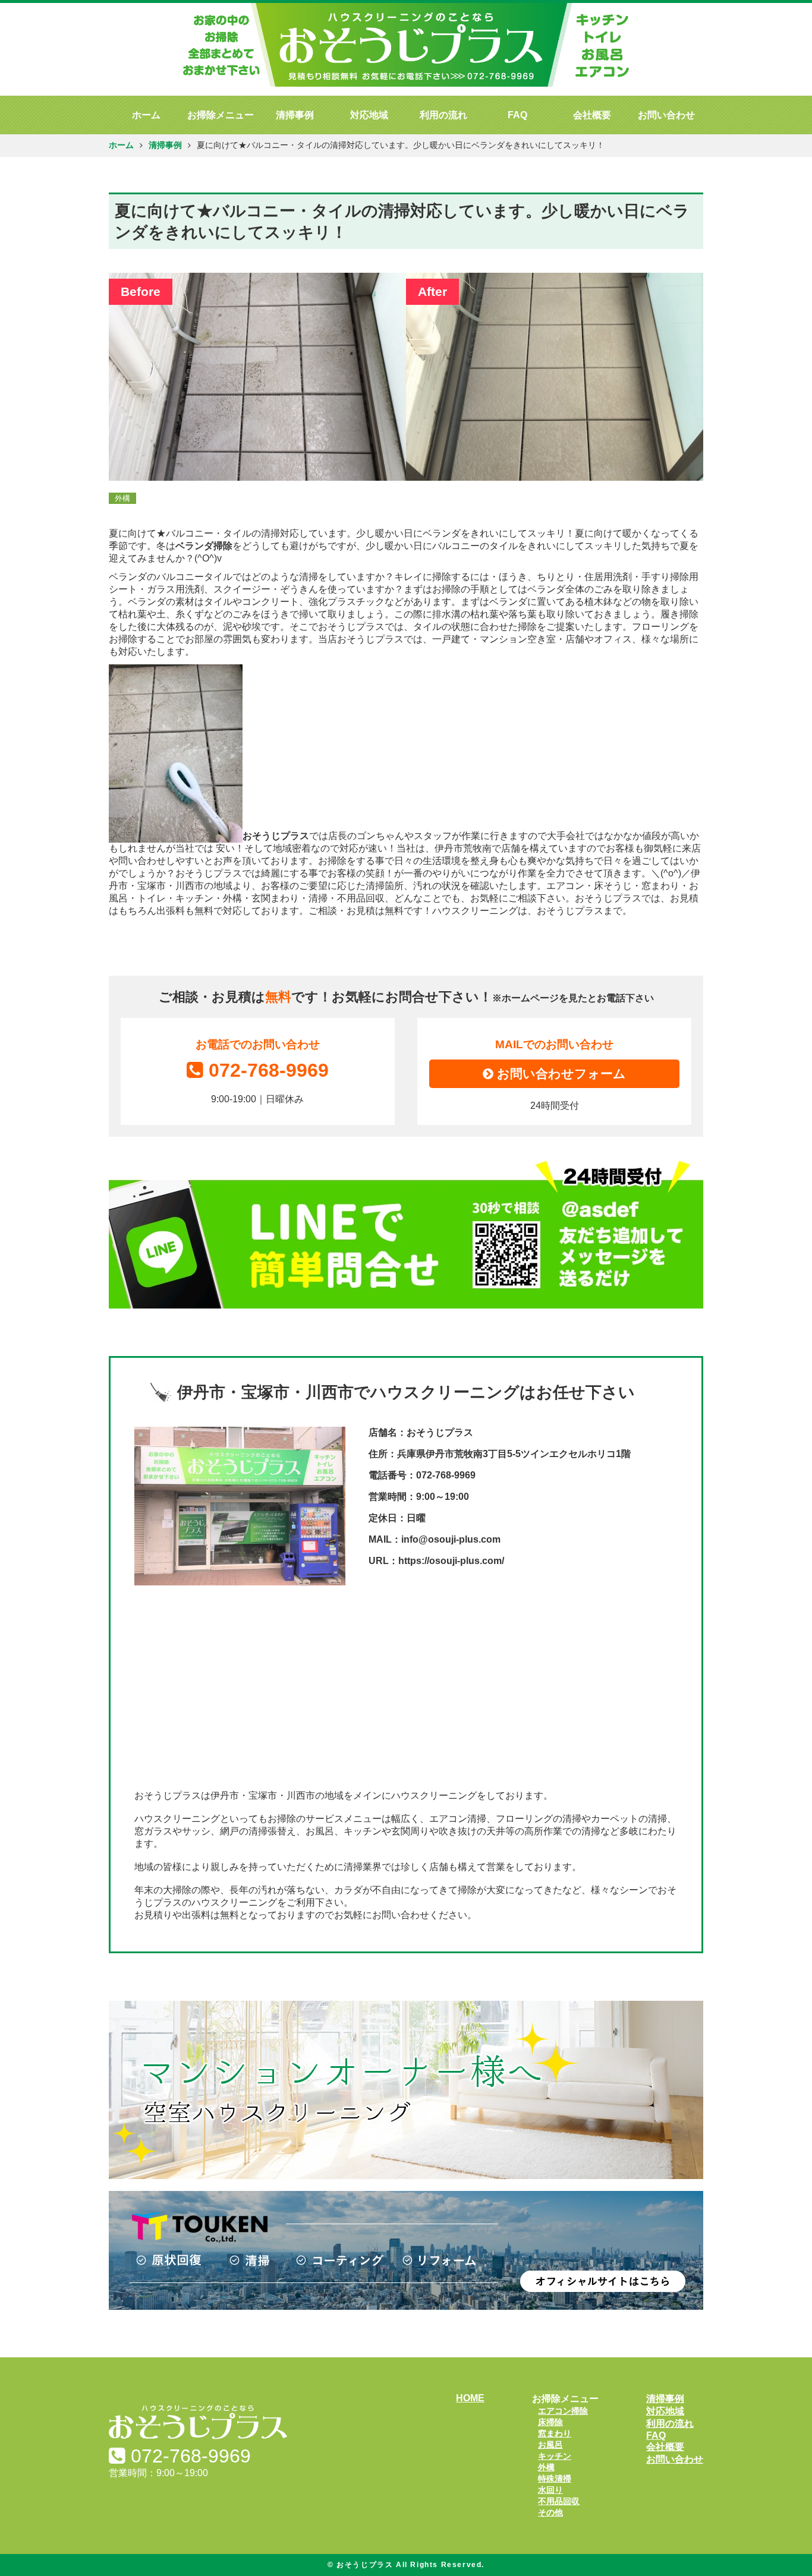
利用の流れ (443, 115)
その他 (550, 2512)
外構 (546, 2467)
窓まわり (555, 2433)
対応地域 (369, 115)
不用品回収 (559, 2501)
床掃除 (550, 2422)
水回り (550, 2490)
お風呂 (550, 2445)
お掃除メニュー (221, 115)
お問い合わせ (666, 115)
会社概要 (592, 115)
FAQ (517, 115)
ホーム (146, 115)
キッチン (555, 2456)
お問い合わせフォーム (560, 1073)
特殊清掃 (555, 2479)
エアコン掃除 (563, 2411)
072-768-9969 (269, 1070)
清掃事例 (295, 115)
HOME (470, 2398)
